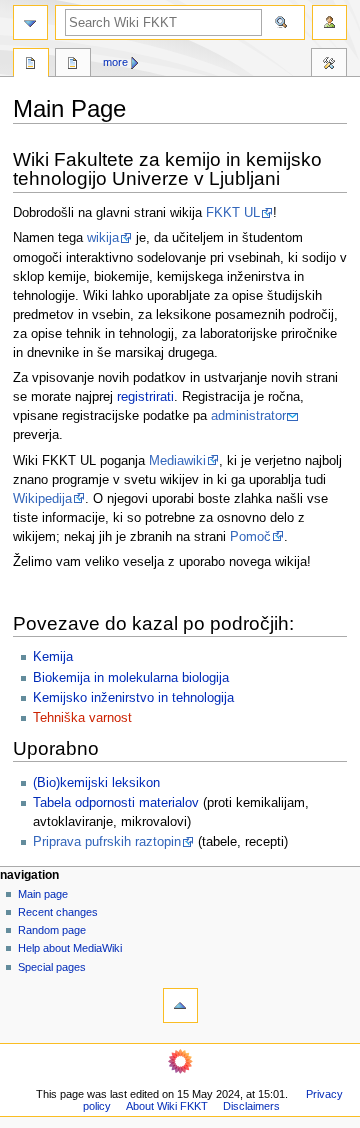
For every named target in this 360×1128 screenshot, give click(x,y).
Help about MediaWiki (70, 948)
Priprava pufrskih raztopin (107, 842)
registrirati (145, 397)
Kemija (53, 657)
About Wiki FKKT (167, 1106)
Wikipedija (42, 499)
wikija (103, 238)
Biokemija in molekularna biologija (131, 678)
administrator (248, 416)
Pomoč (250, 537)
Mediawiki (177, 461)
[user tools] (329, 22)
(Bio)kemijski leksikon (96, 783)
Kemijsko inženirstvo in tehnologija (133, 698)
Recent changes (58, 912)
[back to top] (180, 1005)
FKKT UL (233, 213)
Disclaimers (251, 1106)
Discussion (73, 65)
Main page (43, 894)
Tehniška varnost (82, 718)
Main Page (31, 65)
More (115, 62)
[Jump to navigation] (30, 22)
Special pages (52, 967)
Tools (329, 65)
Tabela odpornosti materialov (116, 803)
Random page (52, 930)
